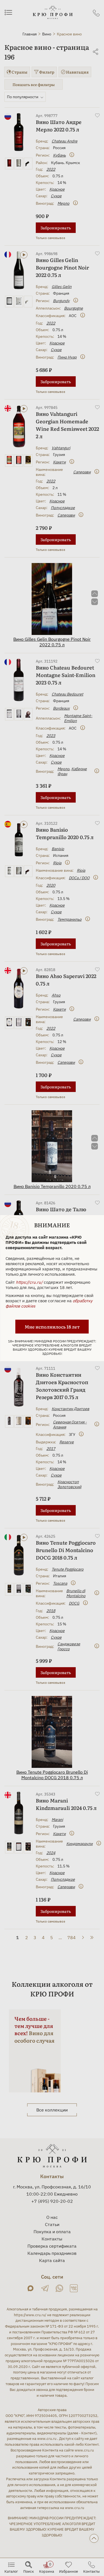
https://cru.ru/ (29, 1282)
